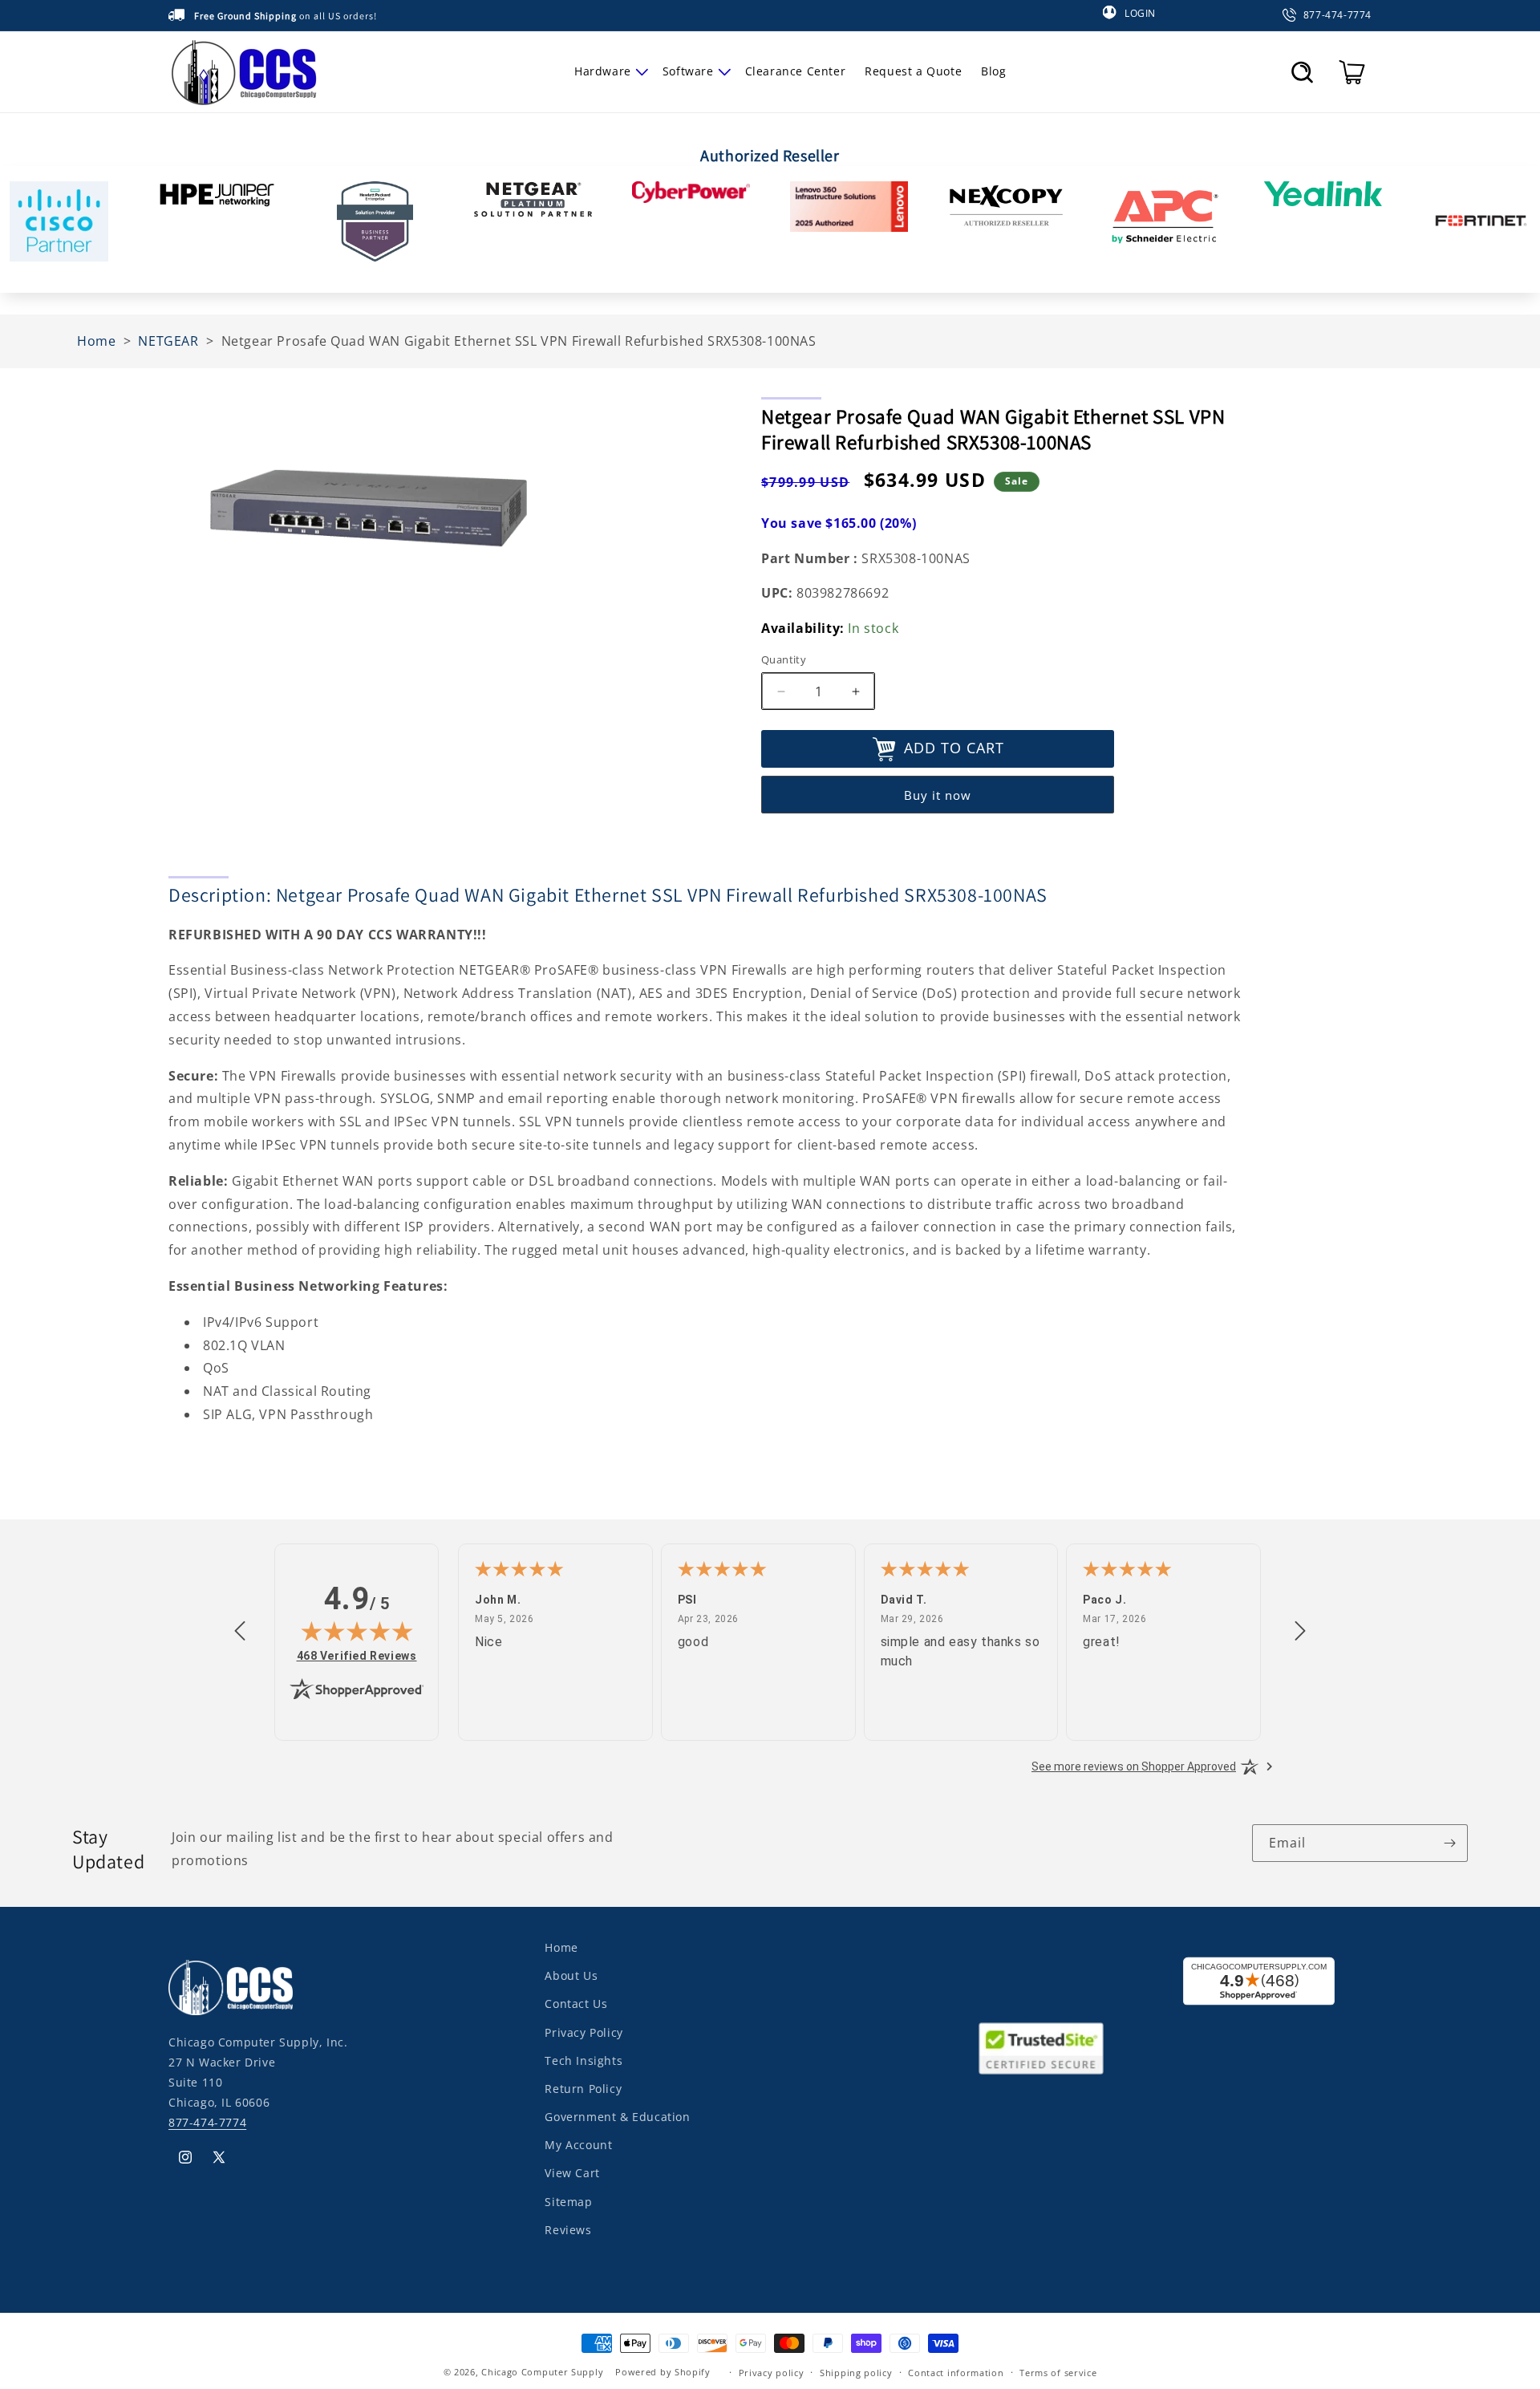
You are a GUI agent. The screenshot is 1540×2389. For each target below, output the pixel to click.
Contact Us (576, 2004)
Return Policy (583, 2088)
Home (561, 1947)
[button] (609, 71)
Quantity (784, 659)
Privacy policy (772, 2372)
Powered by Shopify (663, 2372)
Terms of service (1058, 2372)
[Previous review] (240, 1632)
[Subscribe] (1449, 1843)
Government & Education (617, 2117)
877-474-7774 (207, 2122)
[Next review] (1300, 1632)
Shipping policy (856, 2372)
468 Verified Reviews (357, 1655)
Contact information (956, 2372)
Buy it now (938, 796)
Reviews (568, 2229)
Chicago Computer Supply (542, 2372)
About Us (571, 1975)
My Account (578, 2145)
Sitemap (568, 2201)
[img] (357, 1631)
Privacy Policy (584, 2032)
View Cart (572, 2173)
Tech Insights (584, 2060)
